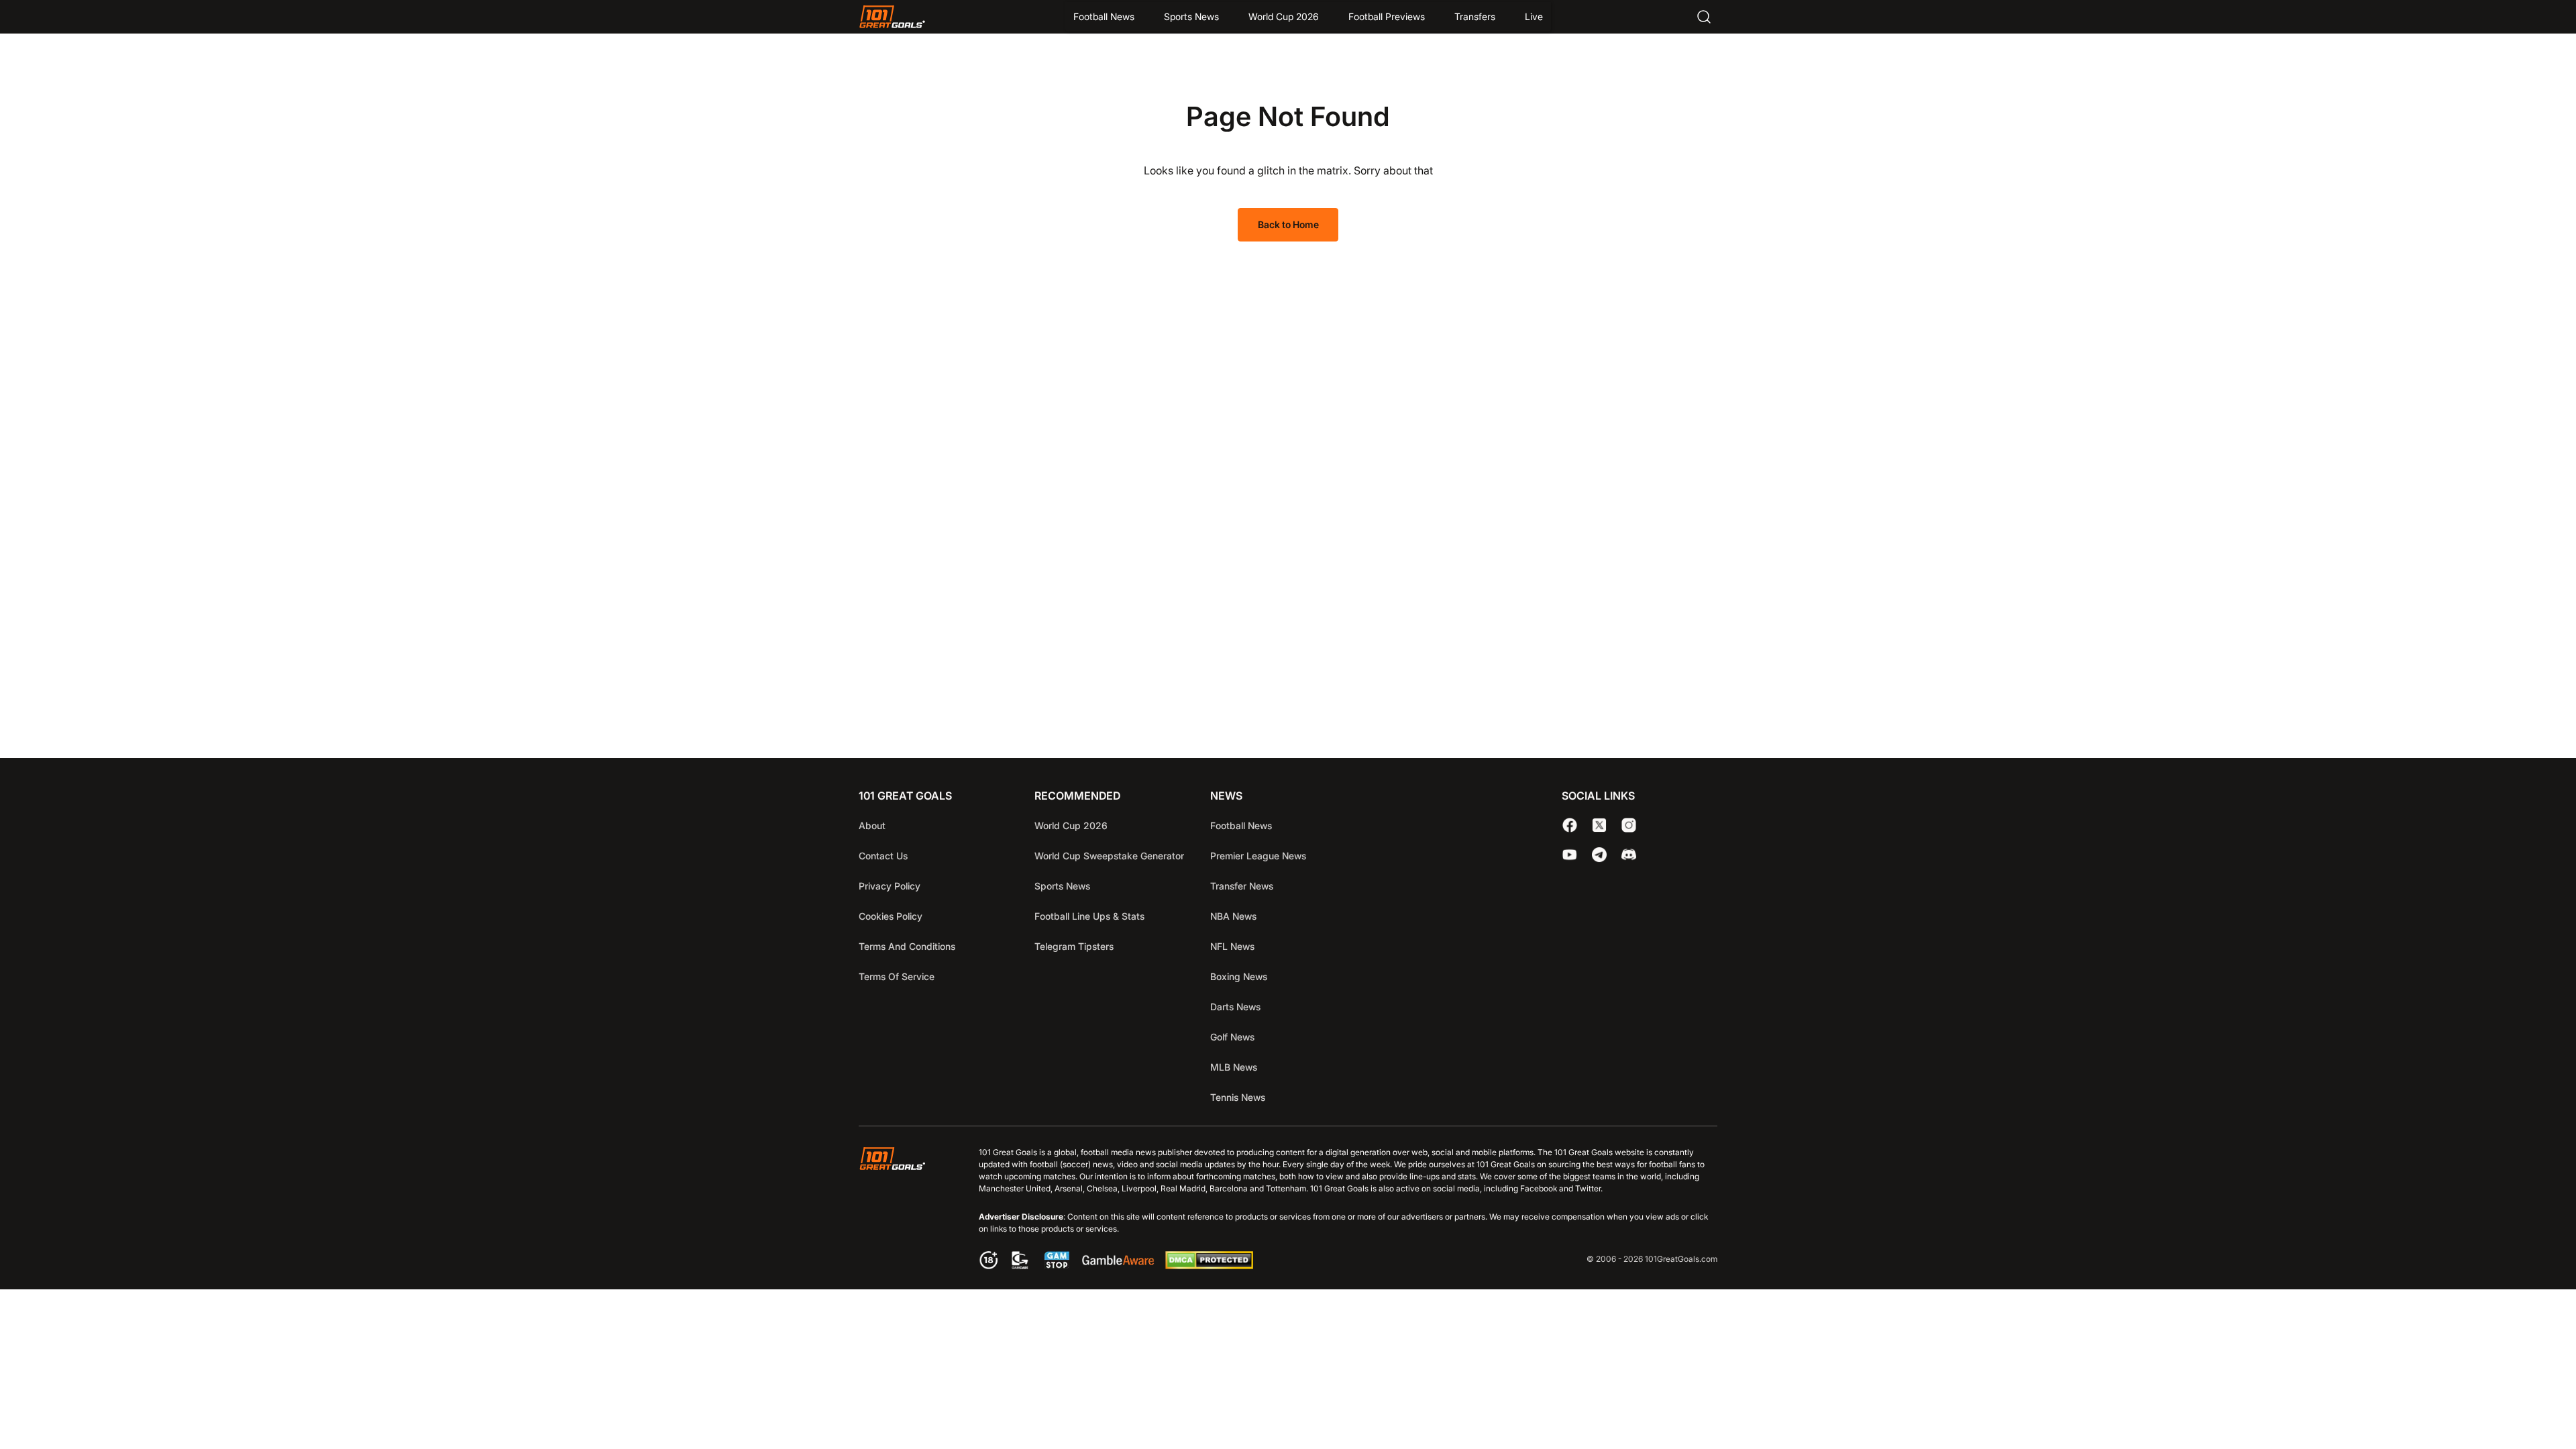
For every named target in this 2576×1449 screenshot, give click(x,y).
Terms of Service (897, 976)
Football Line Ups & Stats (1089, 916)
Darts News (1235, 1007)
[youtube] (1570, 855)
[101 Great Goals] (903, 1210)
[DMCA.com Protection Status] (1209, 1265)
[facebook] (1570, 825)
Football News (1104, 16)
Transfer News (1242, 886)
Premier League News (1258, 856)
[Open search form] (1704, 17)
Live (1534, 16)
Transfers (1475, 16)
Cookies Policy (891, 916)
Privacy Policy (890, 886)
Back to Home (1288, 224)
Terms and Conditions (907, 946)
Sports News (1191, 16)
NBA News (1233, 916)
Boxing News (1239, 976)
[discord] (1629, 855)
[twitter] (1599, 825)
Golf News (1232, 1037)
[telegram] (1599, 855)
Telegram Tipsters (1074, 946)
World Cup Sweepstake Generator (1109, 856)
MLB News (1234, 1067)
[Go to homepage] (892, 17)
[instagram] (1629, 825)
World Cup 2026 (1284, 16)
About (872, 825)
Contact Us (883, 856)
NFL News (1232, 946)
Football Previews (1387, 16)
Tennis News (1238, 1097)
